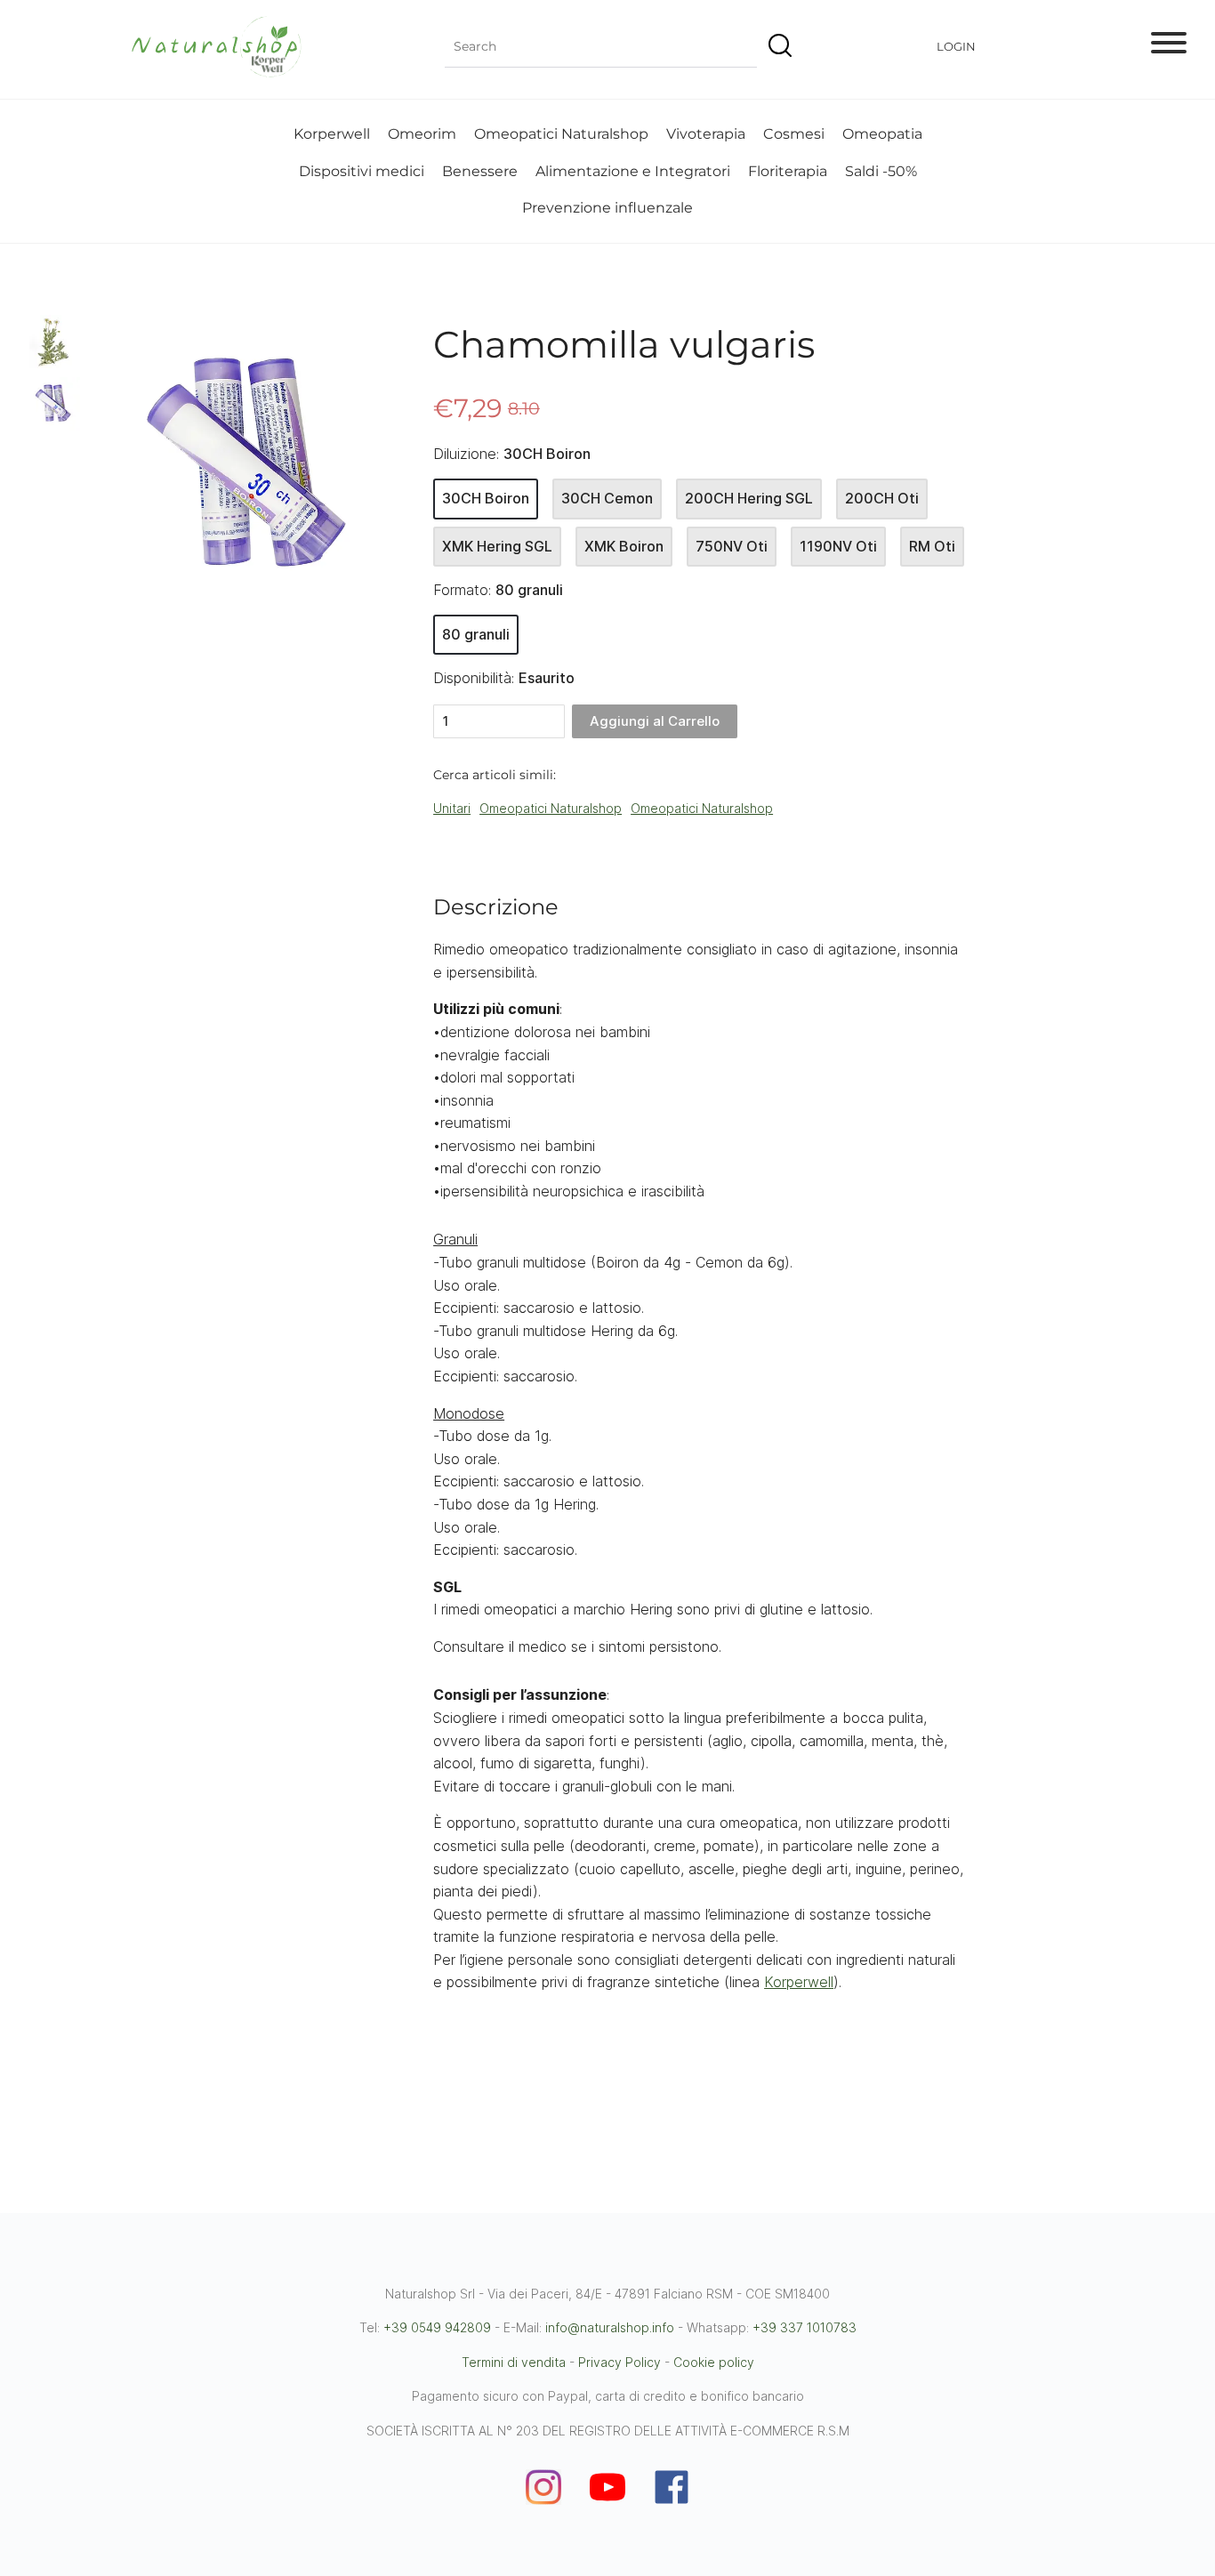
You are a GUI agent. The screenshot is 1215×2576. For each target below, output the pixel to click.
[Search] (777, 47)
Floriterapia (788, 171)
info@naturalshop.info (610, 2327)
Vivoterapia (706, 134)
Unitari (452, 808)
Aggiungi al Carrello (655, 721)
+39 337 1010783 (805, 2327)
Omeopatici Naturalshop (561, 134)
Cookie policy (714, 2362)
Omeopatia (882, 134)
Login (956, 46)
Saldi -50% (881, 171)
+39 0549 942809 (437, 2327)
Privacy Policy (620, 2362)
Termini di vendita (514, 2362)
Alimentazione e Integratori (633, 171)
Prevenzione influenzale (607, 208)
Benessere (480, 171)
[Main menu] (1169, 46)
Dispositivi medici (362, 171)
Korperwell (332, 134)
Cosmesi (794, 134)
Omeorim (422, 134)
